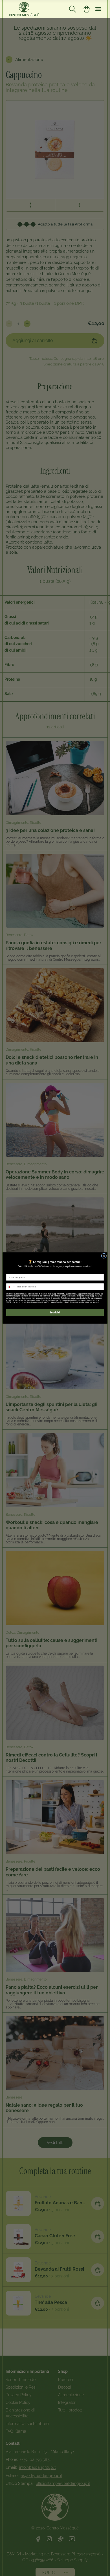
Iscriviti (55, 1312)
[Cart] (87, 9)
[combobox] (11, 1287)
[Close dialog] (104, 1256)
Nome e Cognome (14, 1272)
